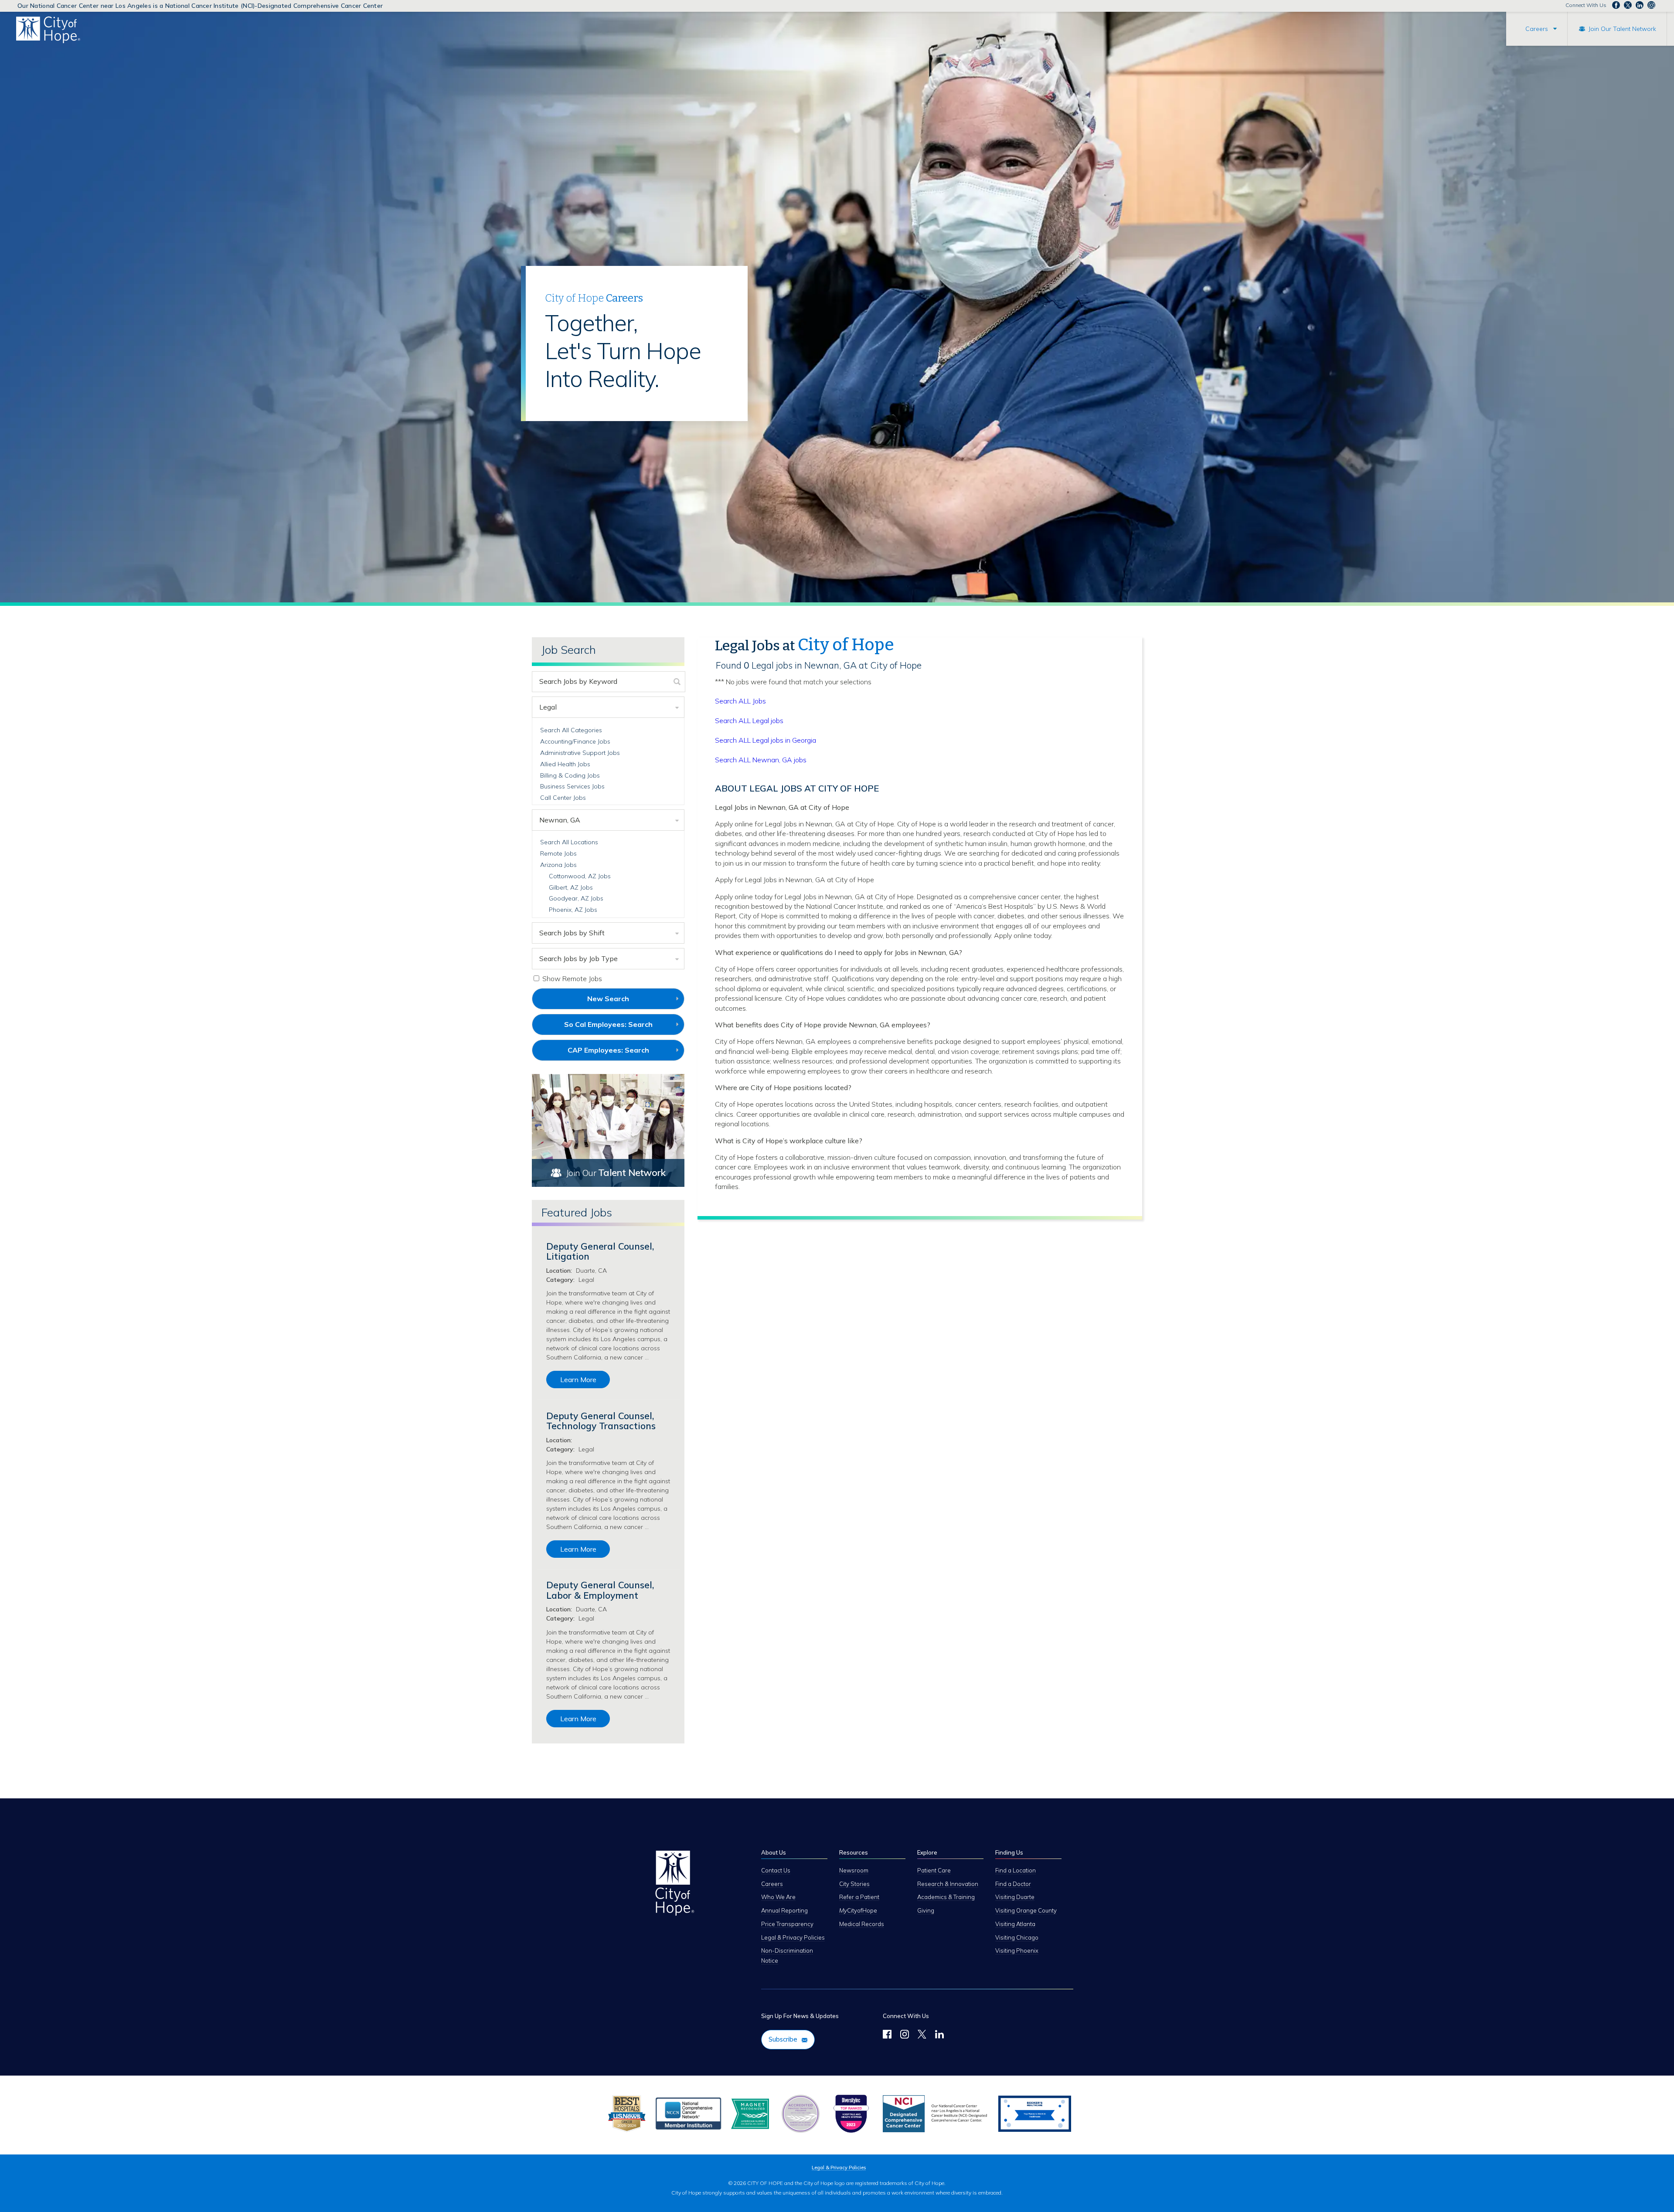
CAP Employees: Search (623, 1053)
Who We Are (778, 1897)
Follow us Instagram (1651, 5)
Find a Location (1016, 1870)
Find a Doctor (1013, 1884)
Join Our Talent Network (1622, 29)
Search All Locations (569, 842)
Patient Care (934, 1870)
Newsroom (854, 1870)
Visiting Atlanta (1015, 1924)
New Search (608, 999)
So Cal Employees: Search (623, 1027)
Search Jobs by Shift (572, 933)
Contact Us (776, 1870)
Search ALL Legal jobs (749, 720)
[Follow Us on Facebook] (887, 2035)
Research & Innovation (948, 1884)
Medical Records (862, 1924)
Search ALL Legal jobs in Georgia (766, 740)
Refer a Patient (859, 1897)
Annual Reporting (784, 1910)
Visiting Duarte (1015, 1897)
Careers (1537, 29)
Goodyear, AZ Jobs (576, 898)
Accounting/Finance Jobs (575, 741)
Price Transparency (787, 1924)
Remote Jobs (558, 853)
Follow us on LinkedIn (1640, 5)
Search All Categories (571, 730)
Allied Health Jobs (565, 764)
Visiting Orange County (1026, 1910)
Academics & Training (946, 1897)
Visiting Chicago (1017, 1937)
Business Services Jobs (572, 786)
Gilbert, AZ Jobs (571, 887)
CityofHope (858, 1910)
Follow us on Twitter (1628, 5)
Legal (548, 707)
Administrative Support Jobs (580, 753)
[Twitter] (922, 2035)
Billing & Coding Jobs (570, 775)
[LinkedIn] (939, 2035)
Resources (854, 1852)
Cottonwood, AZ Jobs (580, 876)
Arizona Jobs (558, 865)
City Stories (854, 1884)
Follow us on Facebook (1616, 5)
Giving (926, 1910)
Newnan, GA (560, 820)
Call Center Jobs (563, 798)
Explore (927, 1852)
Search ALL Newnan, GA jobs (761, 760)
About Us (774, 1852)
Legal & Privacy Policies (793, 1937)
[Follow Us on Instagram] (905, 2035)
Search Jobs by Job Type (578, 958)
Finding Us (1009, 1852)
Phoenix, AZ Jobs (573, 910)
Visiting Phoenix (1017, 1950)
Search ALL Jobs (740, 701)
